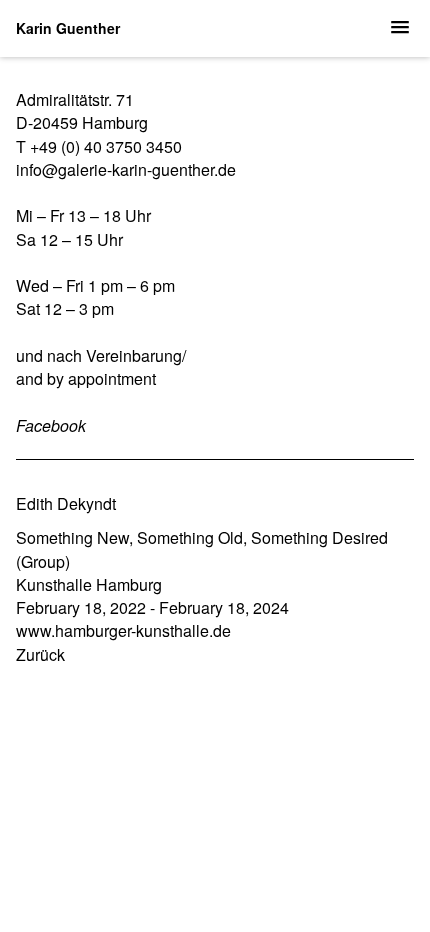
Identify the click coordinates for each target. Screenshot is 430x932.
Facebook (51, 425)
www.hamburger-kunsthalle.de (123, 630)
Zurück (40, 654)
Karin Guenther (68, 28)
